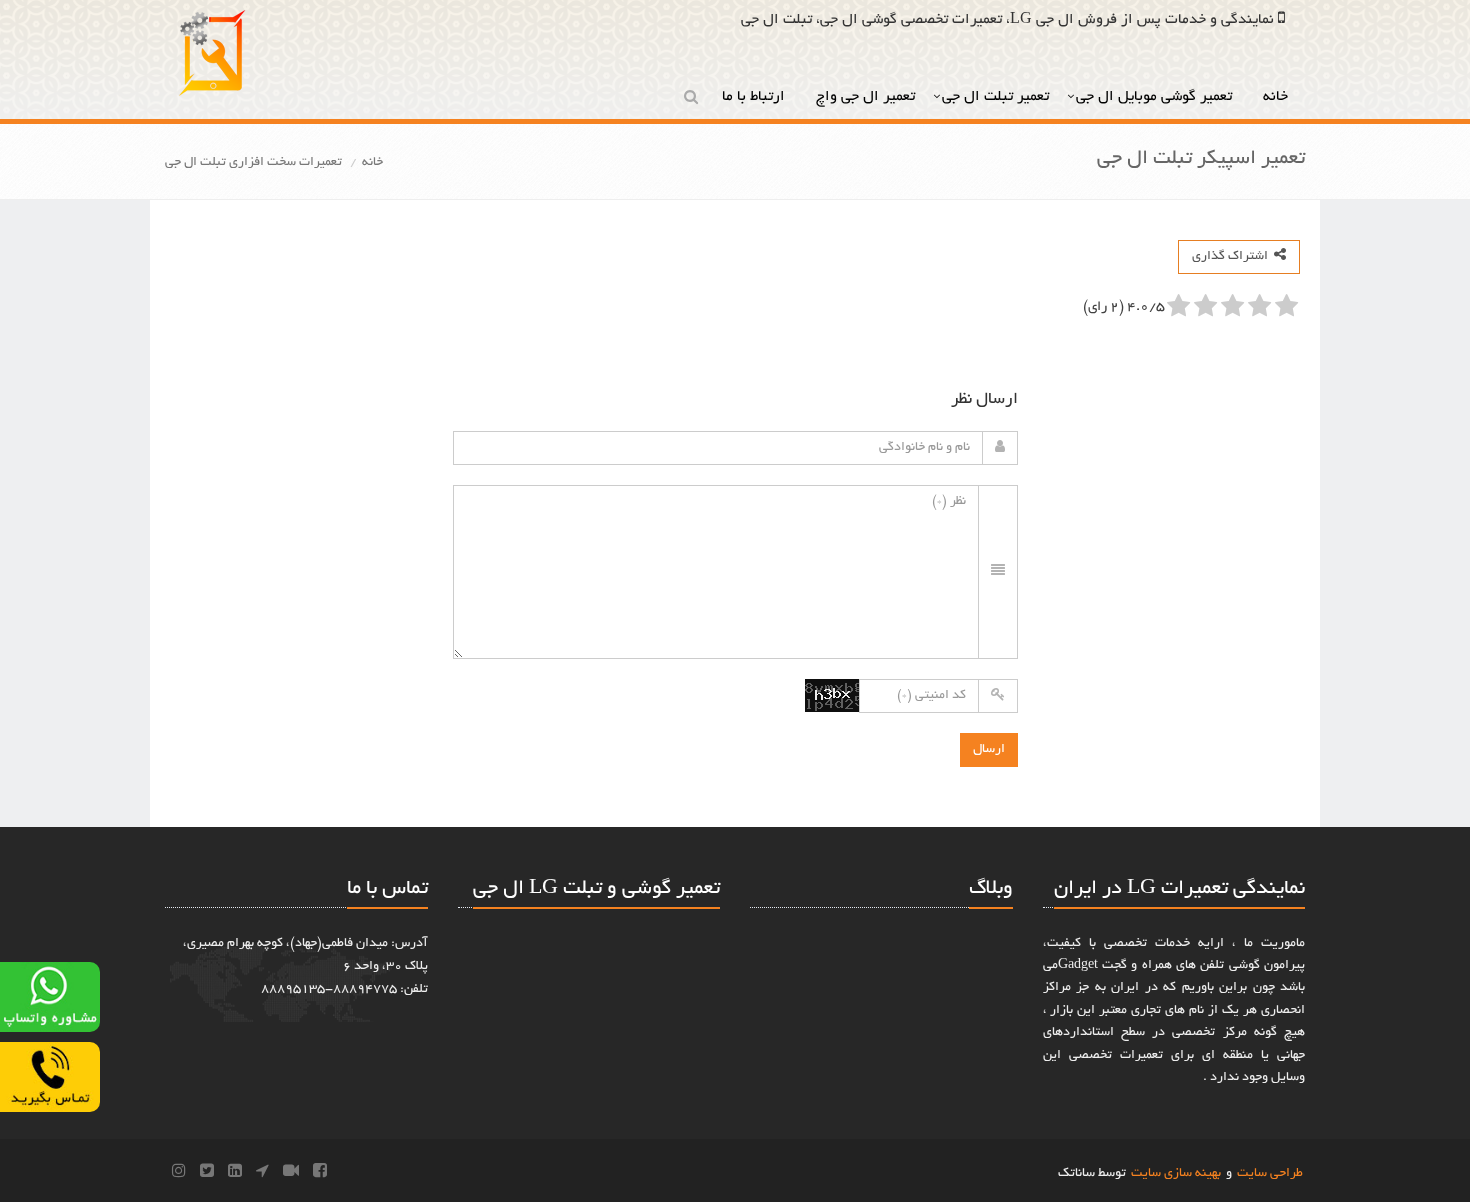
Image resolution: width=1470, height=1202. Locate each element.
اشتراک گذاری (1233, 257)
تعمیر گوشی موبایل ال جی (1156, 97)
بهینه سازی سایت (1176, 1174)
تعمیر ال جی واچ (865, 97)
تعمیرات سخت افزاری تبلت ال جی (253, 163)
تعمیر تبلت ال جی (995, 97)
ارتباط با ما (755, 97)
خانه (1277, 97)
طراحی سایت (1270, 1174)
